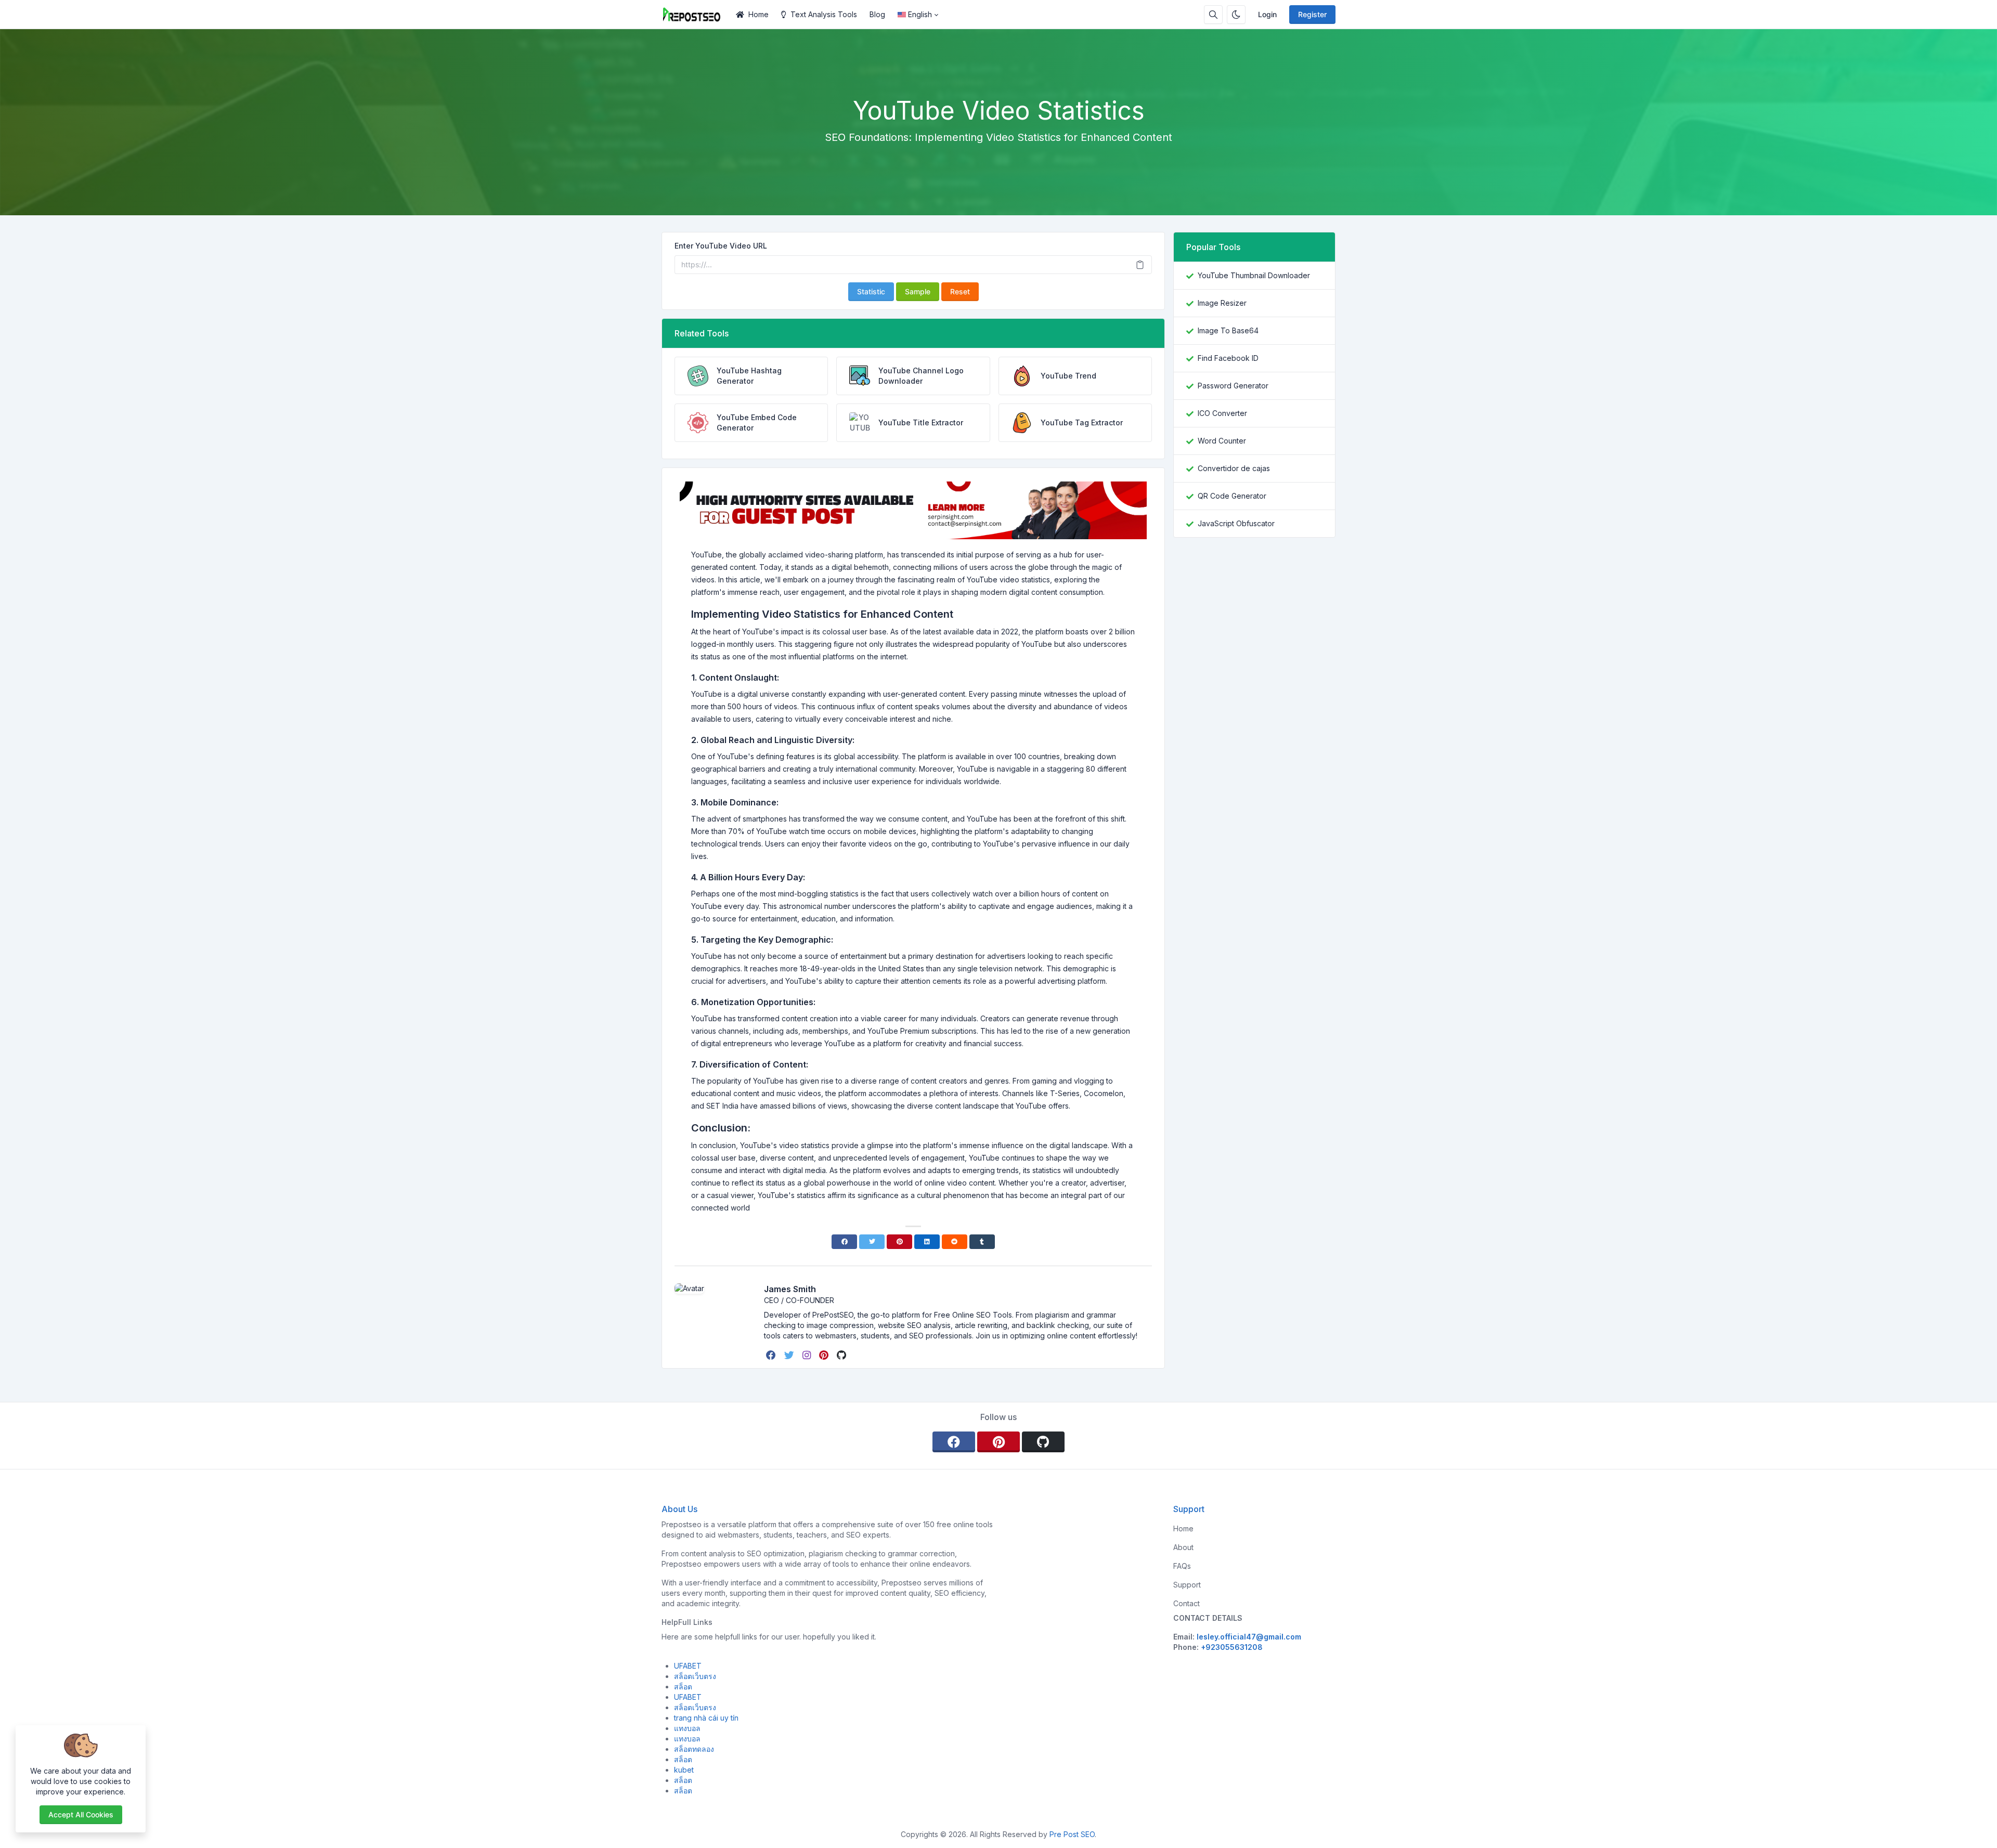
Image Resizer (1222, 303)
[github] (842, 1355)
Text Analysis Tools (824, 14)
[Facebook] (844, 1242)
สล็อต (683, 1687)
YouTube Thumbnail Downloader (1254, 275)
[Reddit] (955, 1242)
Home (758, 14)
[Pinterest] (899, 1242)
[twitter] (790, 1355)
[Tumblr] (982, 1242)
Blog (877, 14)
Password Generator (1233, 386)
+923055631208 (1232, 1647)
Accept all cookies (81, 1814)
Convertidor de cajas (1234, 468)
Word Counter (1222, 441)
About (1183, 1547)
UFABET (688, 1666)
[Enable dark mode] (1236, 15)
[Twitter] (872, 1242)
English (920, 14)
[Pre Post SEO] (696, 15)
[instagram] (808, 1355)
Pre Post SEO (1072, 1834)
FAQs (1182, 1566)
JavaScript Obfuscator (1236, 523)
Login (1267, 14)
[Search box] (1213, 15)
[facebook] (772, 1355)
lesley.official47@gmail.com (1249, 1637)
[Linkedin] (927, 1242)
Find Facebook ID (1228, 358)
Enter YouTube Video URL (721, 246)
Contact (1186, 1603)
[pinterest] (825, 1355)
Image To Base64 (1228, 330)
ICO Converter (1222, 413)
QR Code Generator (1232, 496)
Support (1187, 1585)
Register (1312, 14)
